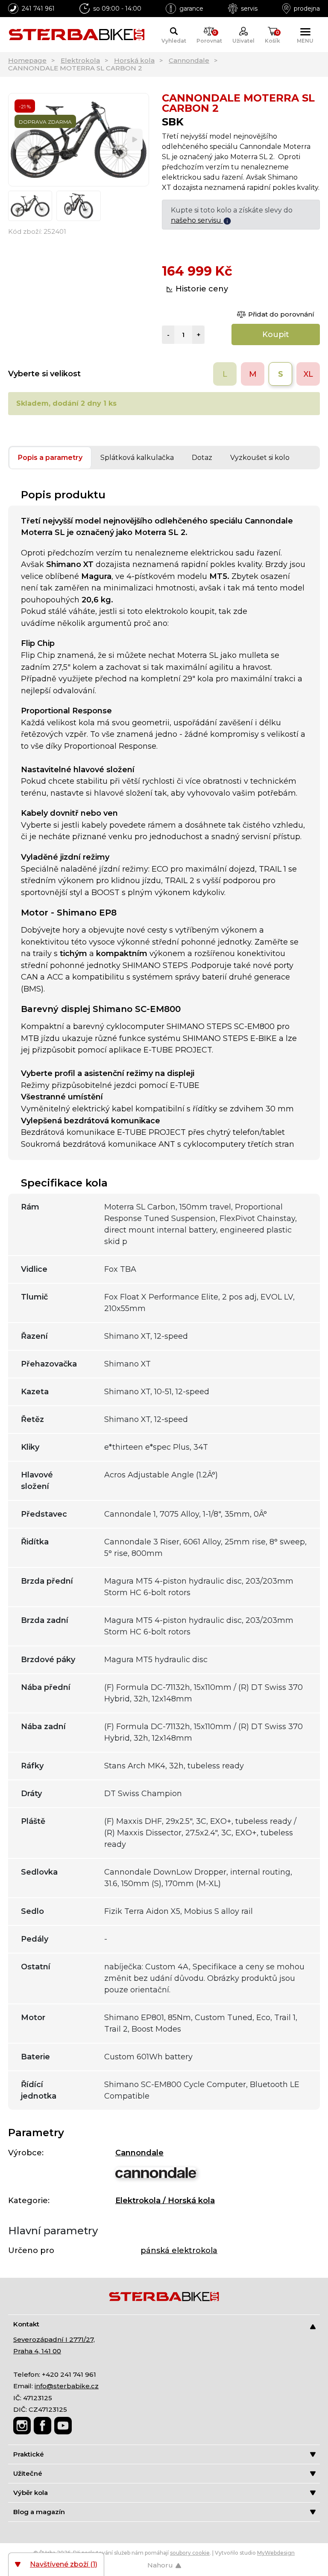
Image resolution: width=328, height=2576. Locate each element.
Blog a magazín (39, 2512)
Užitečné (28, 2473)
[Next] (135, 140)
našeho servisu (197, 220)
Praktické (29, 2454)
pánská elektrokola (179, 2250)
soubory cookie (190, 2553)
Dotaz (202, 458)
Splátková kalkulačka (137, 458)
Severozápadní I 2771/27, (54, 2339)
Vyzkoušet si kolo (260, 458)
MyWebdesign (276, 2553)
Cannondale (189, 60)
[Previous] (22, 140)
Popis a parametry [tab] (50, 458)
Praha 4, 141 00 (37, 2351)
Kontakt (26, 2324)
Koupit (276, 334)
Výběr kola (31, 2493)
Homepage (27, 60)
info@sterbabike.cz (67, 2386)
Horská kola (134, 60)
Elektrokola (80, 60)
